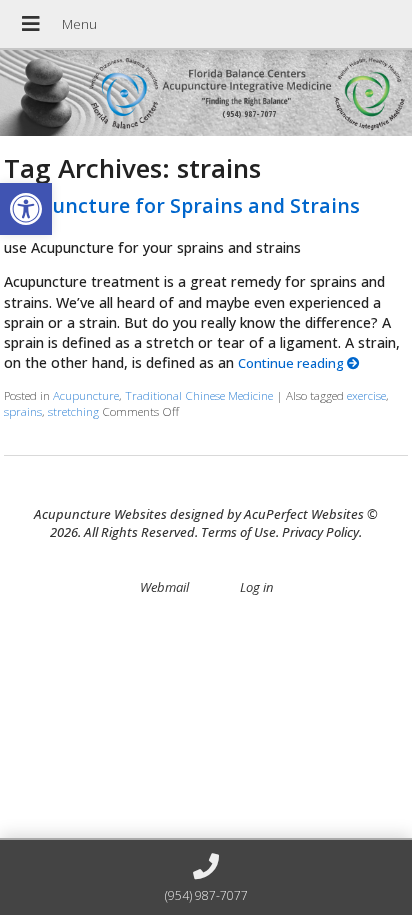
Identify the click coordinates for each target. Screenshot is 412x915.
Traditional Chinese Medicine (199, 395)
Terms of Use (238, 532)
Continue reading (292, 363)
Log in (256, 587)
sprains (23, 411)
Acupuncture (86, 395)
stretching (73, 411)
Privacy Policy (320, 532)
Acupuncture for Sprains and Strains (182, 205)
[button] (26, 209)
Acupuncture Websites (100, 514)
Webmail (164, 587)
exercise (366, 395)
